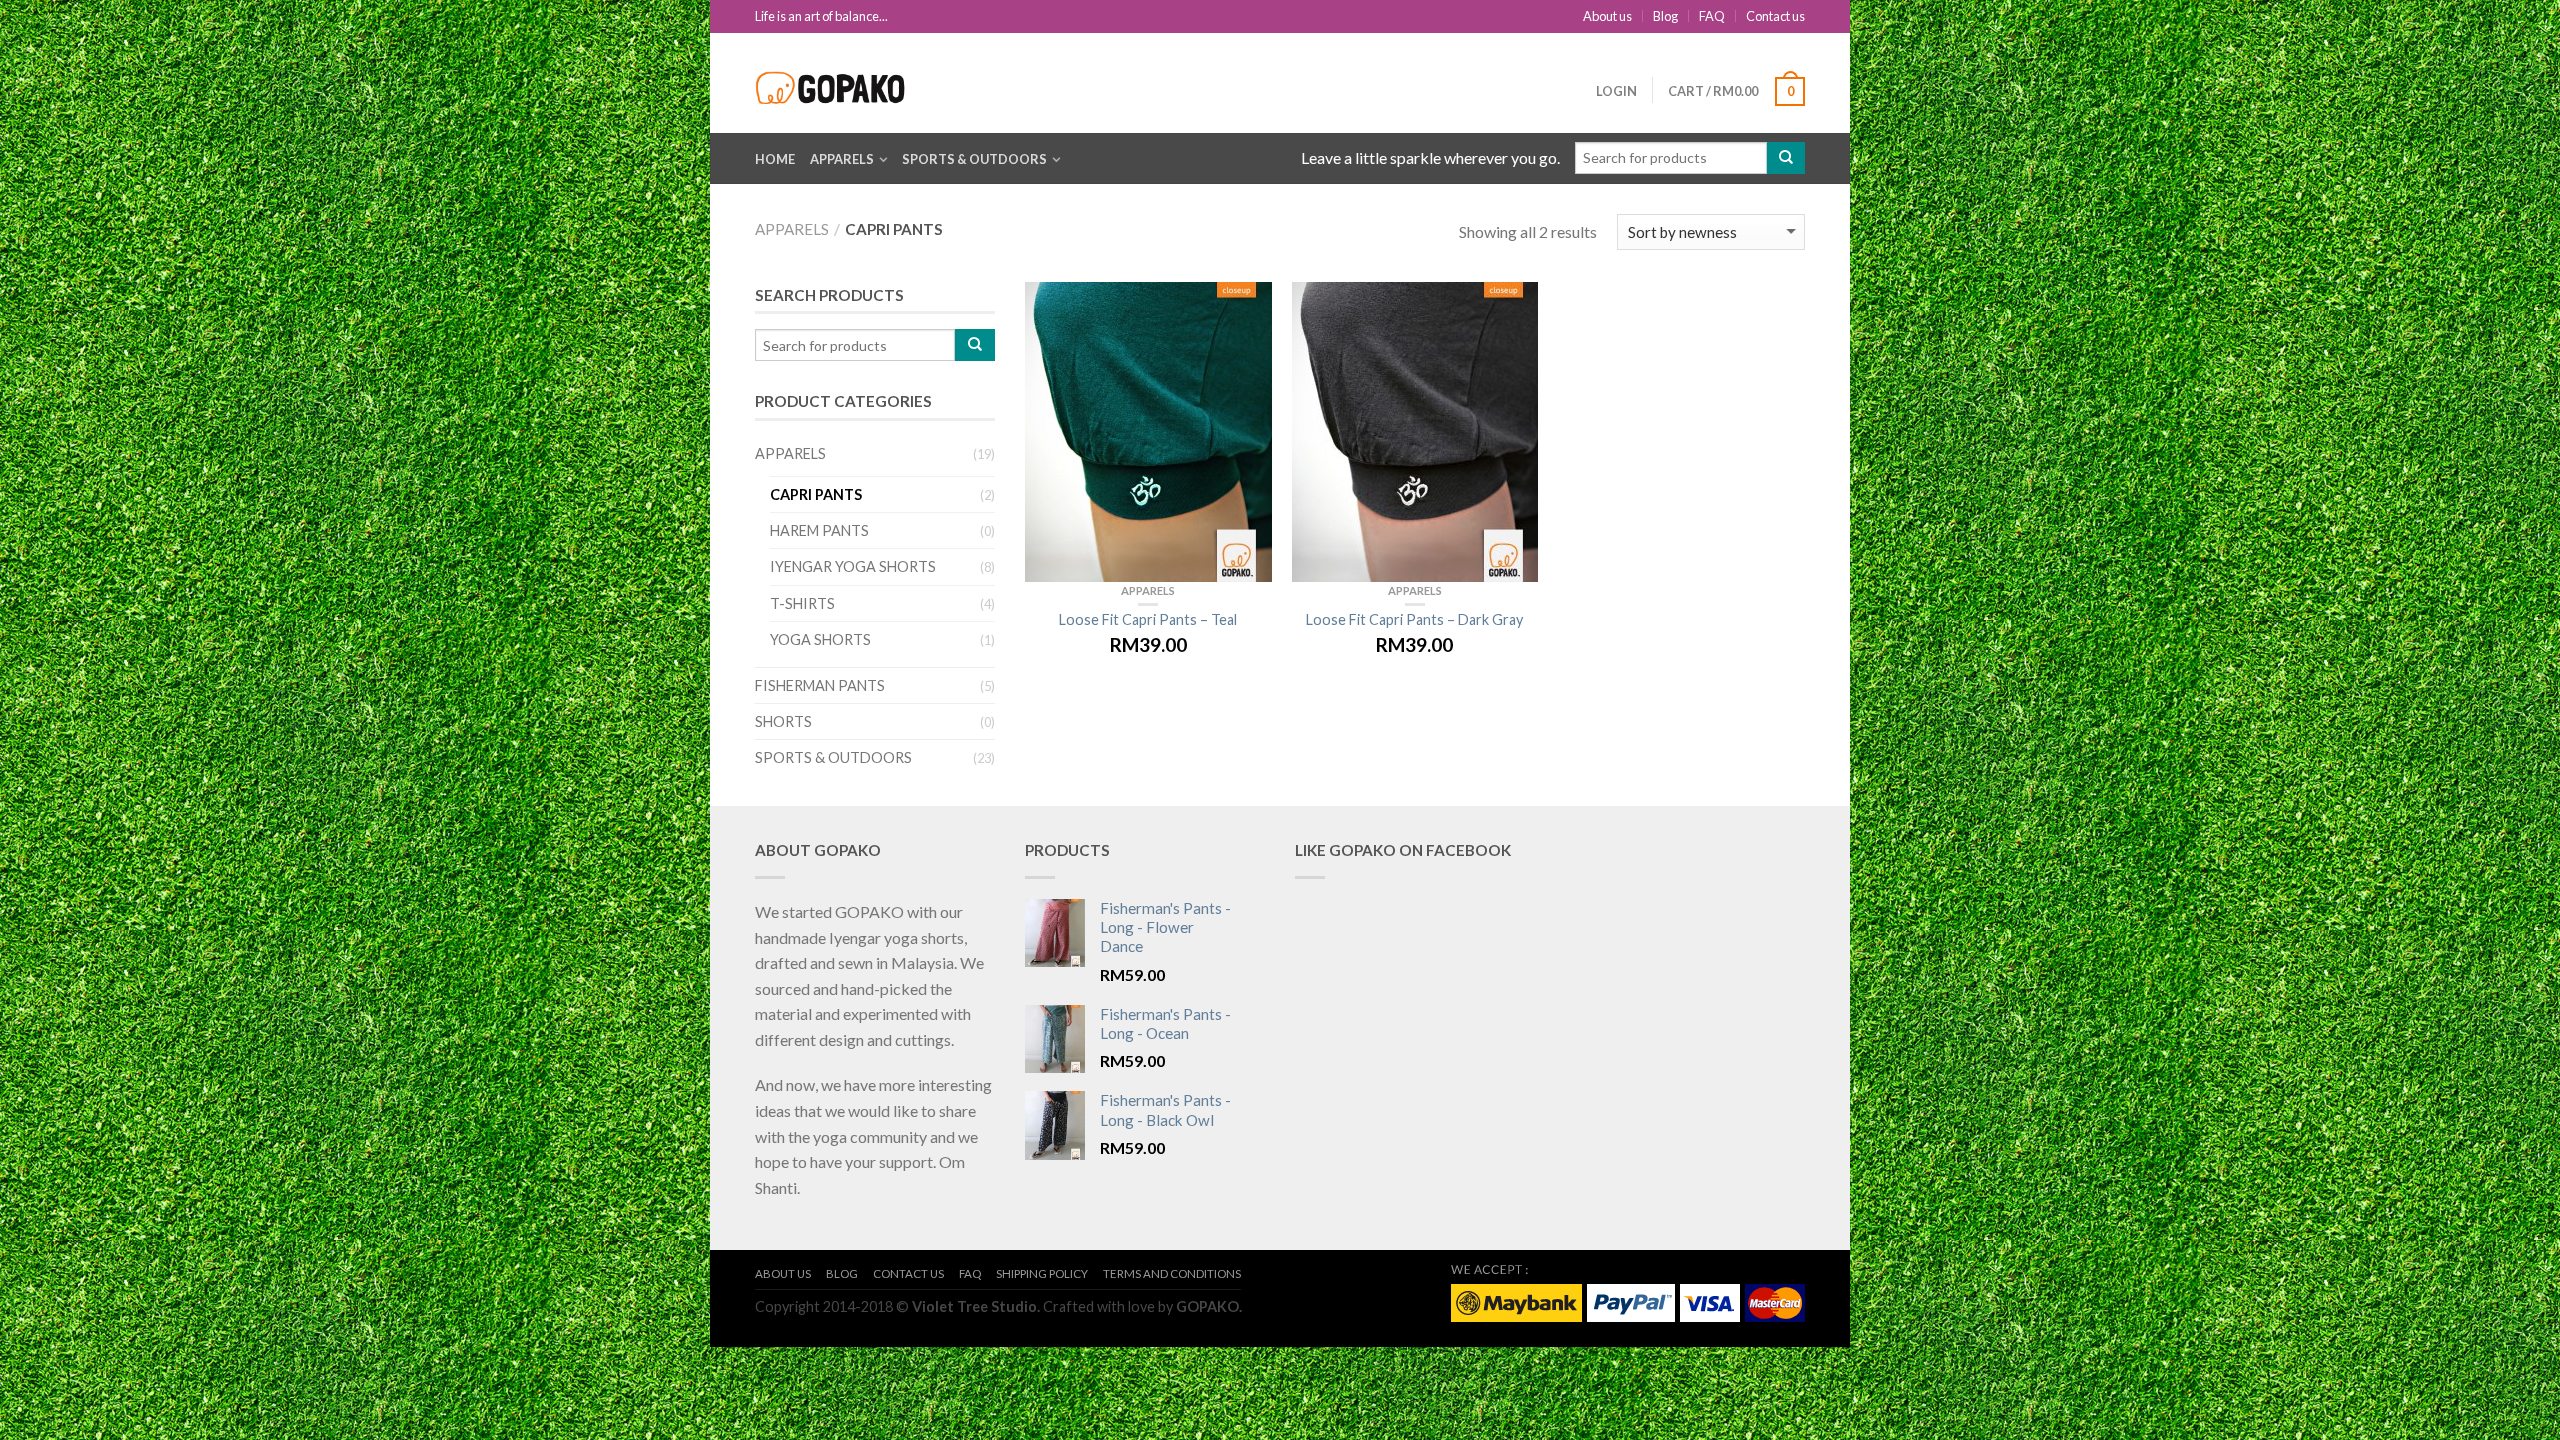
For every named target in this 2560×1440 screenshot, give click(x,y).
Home (775, 159)
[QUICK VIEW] (1148, 432)
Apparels (842, 159)
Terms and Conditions (1172, 1273)
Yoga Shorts (820, 639)
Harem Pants (819, 530)
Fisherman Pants (820, 685)
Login (1616, 91)
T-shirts (802, 603)
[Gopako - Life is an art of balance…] (835, 82)
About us (1607, 16)
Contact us (1775, 16)
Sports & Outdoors (974, 159)
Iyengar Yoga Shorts (853, 566)
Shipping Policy (1042, 1273)
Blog (1665, 16)
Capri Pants (816, 494)
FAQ (1712, 16)
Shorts (783, 721)
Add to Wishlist (1247, 307)
